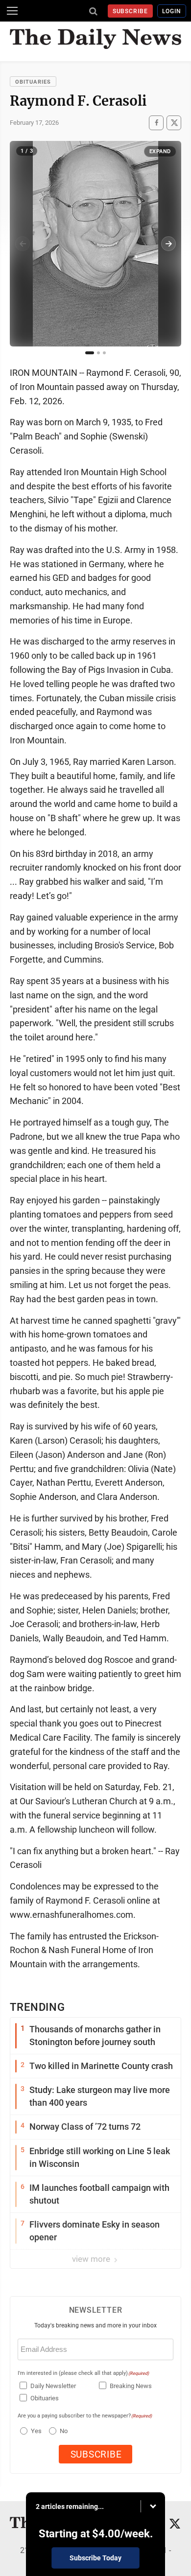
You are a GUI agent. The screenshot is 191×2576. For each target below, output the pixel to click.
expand (160, 151)
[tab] (90, 353)
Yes (35, 2431)
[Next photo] (168, 244)
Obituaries (33, 82)
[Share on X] (174, 123)
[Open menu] (12, 11)
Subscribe (131, 11)
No (64, 2431)
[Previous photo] (23, 244)
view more (92, 2259)
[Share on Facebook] (156, 123)
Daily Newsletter (53, 2386)
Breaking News (131, 2386)
